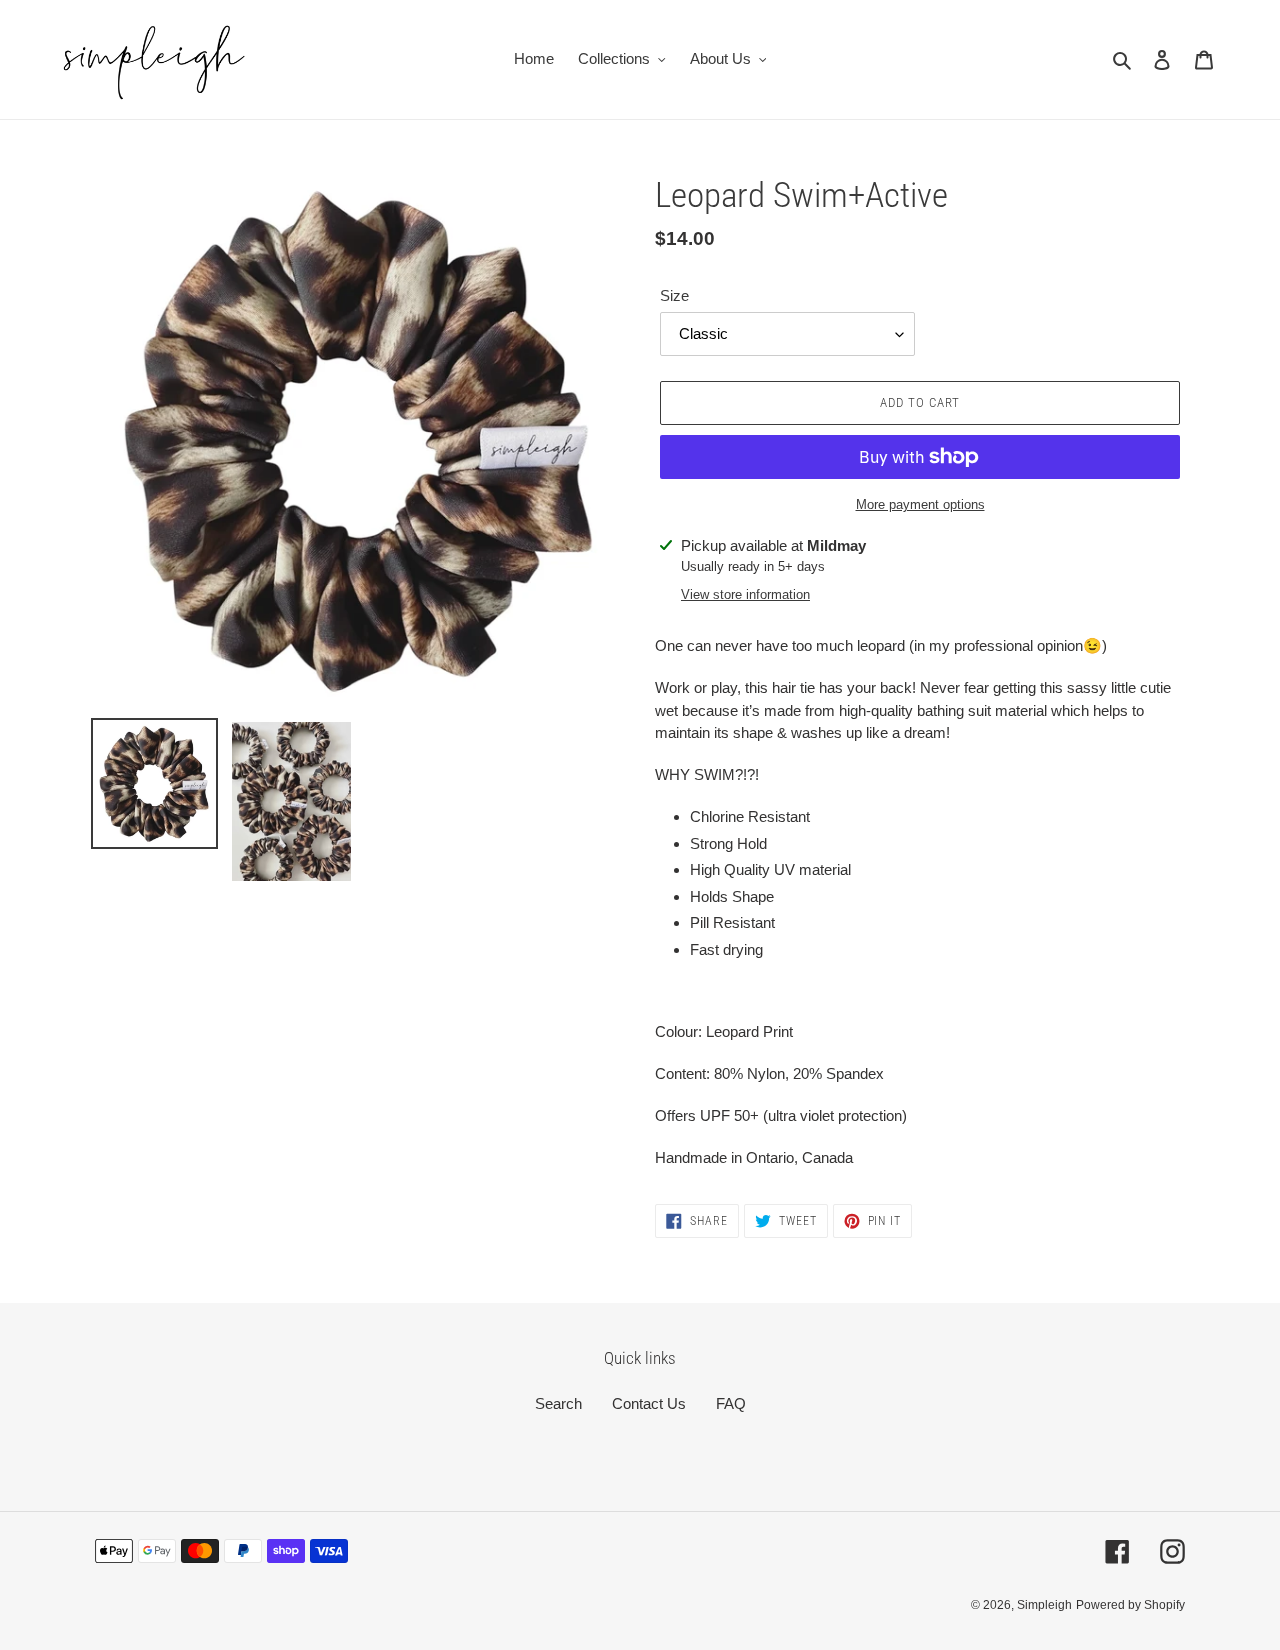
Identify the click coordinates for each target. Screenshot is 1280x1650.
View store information (745, 594)
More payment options (920, 504)
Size (674, 295)
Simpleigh (1044, 1605)
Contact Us (649, 1403)
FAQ (731, 1403)
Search (558, 1403)
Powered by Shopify (1130, 1605)
